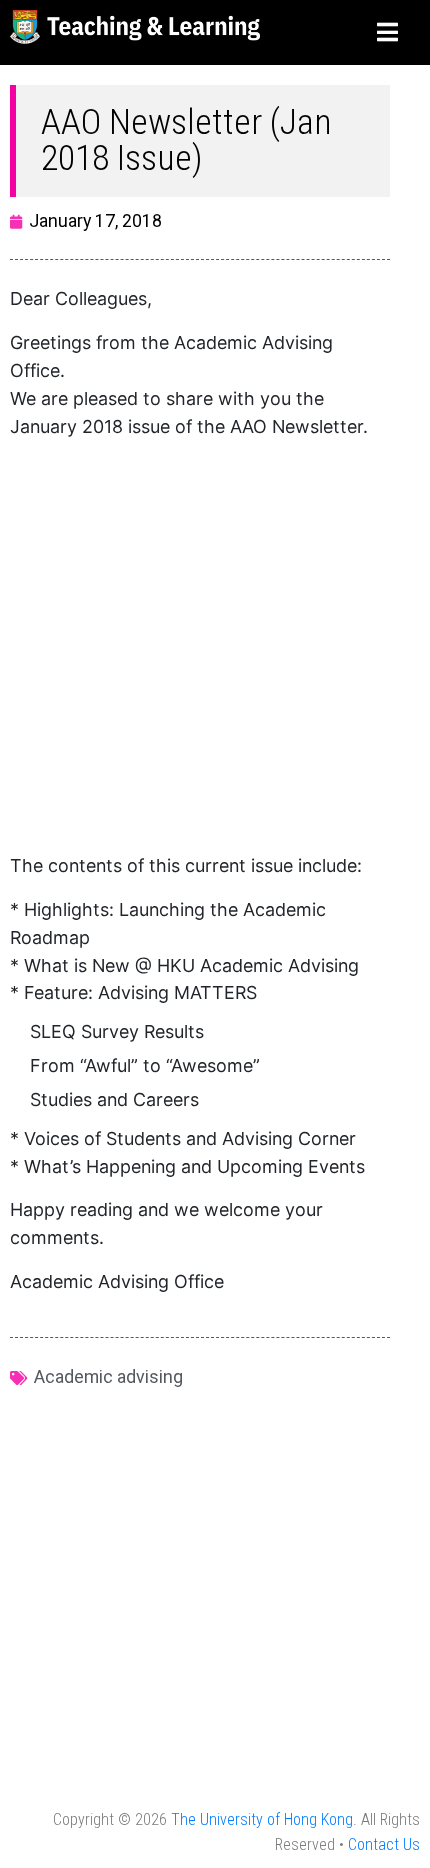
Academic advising (108, 1376)
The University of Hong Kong (262, 1819)
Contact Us (384, 1844)
